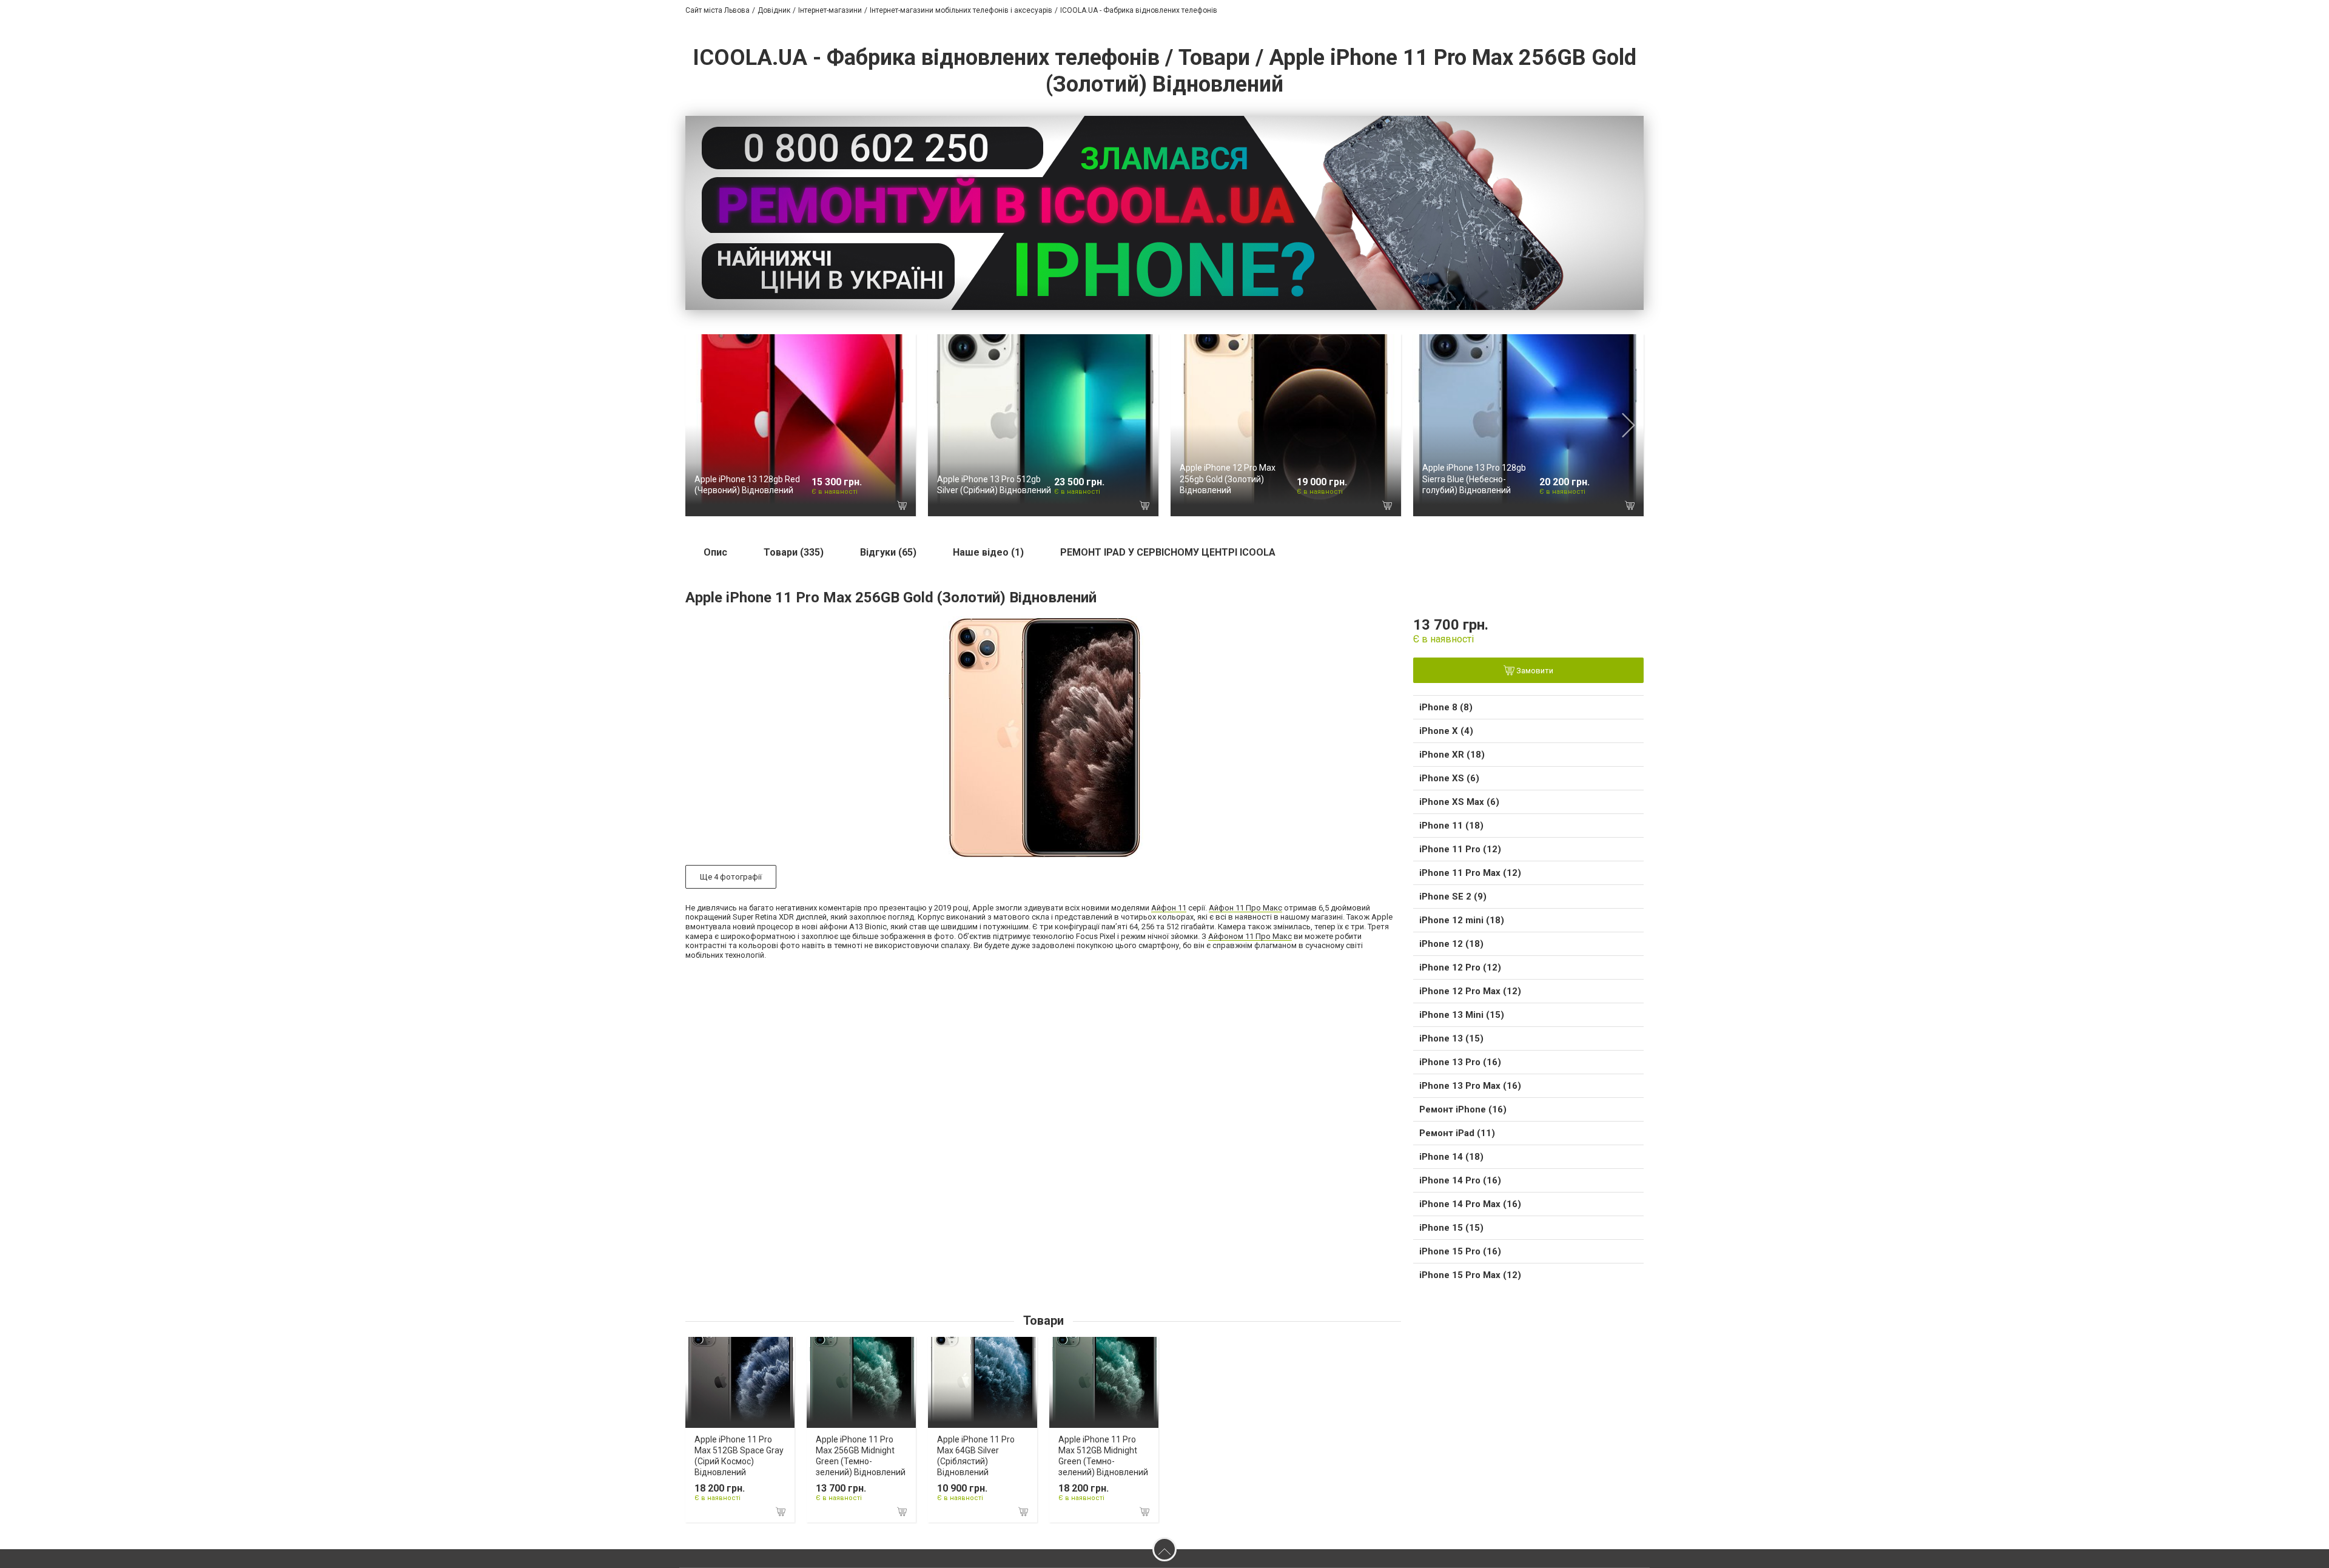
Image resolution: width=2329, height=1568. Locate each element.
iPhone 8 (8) (1446, 707)
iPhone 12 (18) (1451, 944)
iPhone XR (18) (1452, 755)
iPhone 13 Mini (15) (1462, 1015)
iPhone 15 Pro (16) (1460, 1251)
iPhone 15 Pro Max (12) (1470, 1275)
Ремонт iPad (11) (1457, 1133)
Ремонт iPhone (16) (1463, 1109)
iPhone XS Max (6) (1459, 802)
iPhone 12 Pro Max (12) (1470, 991)
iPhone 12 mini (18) (1462, 920)
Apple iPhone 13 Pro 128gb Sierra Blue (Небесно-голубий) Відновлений (1474, 479)
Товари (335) (794, 552)
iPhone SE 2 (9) (1453, 897)
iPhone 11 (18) (1451, 826)
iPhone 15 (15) (1451, 1228)
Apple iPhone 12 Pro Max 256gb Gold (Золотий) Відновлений (1228, 479)
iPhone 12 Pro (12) (1460, 967)
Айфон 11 (1169, 908)
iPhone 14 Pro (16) (1460, 1180)
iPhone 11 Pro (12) (1460, 849)
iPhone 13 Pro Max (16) (1470, 1086)
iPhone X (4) (1446, 731)
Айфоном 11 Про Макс (1250, 936)
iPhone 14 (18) (1451, 1157)
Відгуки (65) (888, 552)
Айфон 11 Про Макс (1245, 908)
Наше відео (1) (988, 552)
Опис (715, 552)
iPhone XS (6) (1449, 778)
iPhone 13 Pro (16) (1460, 1062)
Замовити (1534, 671)
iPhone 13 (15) (1451, 1038)
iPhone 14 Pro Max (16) (1470, 1204)
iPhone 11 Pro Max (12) (1470, 873)
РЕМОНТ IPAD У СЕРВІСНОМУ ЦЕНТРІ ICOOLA (1168, 552)
